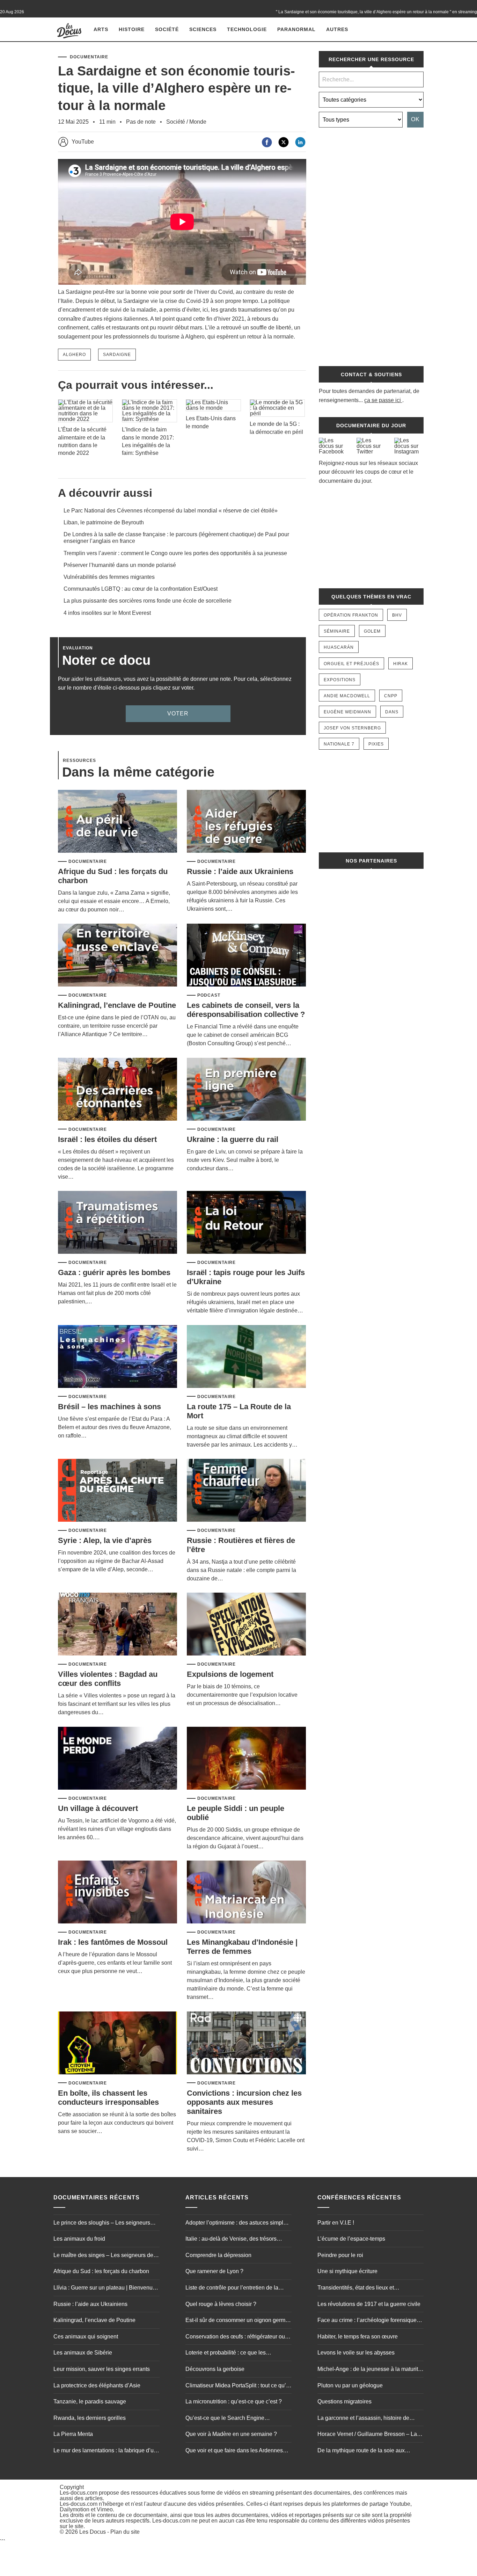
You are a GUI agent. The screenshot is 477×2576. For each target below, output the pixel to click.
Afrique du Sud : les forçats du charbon (101, 2271)
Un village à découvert (98, 1808)
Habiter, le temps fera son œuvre (358, 2337)
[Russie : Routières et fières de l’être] (246, 1491)
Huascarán (339, 647)
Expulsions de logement (230, 1674)
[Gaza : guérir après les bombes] (118, 1223)
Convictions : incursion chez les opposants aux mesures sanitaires (244, 2102)
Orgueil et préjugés (351, 664)
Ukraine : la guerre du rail (233, 1139)
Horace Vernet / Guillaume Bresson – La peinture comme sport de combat (367, 2435)
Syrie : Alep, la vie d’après (105, 1540)
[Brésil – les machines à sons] (118, 1357)
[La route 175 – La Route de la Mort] (246, 1357)
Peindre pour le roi (340, 2255)
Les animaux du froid (79, 2239)
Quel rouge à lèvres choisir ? (221, 2304)
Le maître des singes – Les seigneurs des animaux (105, 2256)
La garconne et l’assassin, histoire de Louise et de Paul (363, 2419)
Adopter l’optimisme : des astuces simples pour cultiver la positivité (237, 2224)
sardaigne (117, 355)
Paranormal (296, 29)
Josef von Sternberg (352, 728)
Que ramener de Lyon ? (214, 2271)
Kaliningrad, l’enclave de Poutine (117, 1005)
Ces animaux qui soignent (86, 2337)
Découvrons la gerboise (215, 2369)
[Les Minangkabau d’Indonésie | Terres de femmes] (246, 1893)
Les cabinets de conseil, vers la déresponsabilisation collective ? (246, 1010)
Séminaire (337, 631)
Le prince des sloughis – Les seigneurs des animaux (102, 2224)
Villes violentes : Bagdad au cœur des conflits (108, 1679)
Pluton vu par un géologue (350, 2385)
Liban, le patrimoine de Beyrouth (104, 522)
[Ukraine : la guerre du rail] (246, 1090)
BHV (397, 615)
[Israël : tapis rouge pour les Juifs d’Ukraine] (246, 1223)
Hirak (401, 664)
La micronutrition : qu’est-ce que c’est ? (234, 2402)
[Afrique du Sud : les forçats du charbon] (118, 822)
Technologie (247, 29)
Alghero (74, 355)
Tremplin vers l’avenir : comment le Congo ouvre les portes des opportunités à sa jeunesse (175, 553)
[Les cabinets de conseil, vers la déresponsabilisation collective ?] (246, 956)
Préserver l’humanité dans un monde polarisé (120, 565)
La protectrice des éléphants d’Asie (97, 2385)
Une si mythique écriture (347, 2271)
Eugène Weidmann (347, 712)
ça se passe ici (383, 400)
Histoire (132, 29)
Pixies (376, 744)
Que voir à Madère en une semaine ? (231, 2434)
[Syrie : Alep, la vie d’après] (118, 1491)
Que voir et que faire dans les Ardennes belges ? (234, 2451)
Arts (101, 29)
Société (167, 29)
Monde (198, 122)
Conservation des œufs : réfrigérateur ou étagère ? (235, 2337)
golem (372, 631)
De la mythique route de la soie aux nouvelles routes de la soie (361, 2451)
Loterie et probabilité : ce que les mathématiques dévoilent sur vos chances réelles (237, 2353)
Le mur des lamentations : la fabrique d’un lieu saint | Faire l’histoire (105, 2451)
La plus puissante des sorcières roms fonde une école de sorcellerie (148, 601)
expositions (340, 680)
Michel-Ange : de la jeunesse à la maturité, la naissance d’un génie (370, 2370)
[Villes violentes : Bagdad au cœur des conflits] (118, 1625)
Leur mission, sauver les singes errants (102, 2369)
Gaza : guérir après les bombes (114, 1272)
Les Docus (93, 2532)
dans (392, 712)
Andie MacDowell (347, 696)
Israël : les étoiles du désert (107, 1139)
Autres (337, 29)
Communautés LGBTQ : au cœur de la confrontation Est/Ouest (141, 589)
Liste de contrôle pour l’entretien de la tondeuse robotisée (232, 2288)
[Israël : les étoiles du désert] (118, 1090)
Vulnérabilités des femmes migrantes (109, 577)
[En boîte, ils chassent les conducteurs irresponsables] (118, 2043)
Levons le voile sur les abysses (356, 2353)
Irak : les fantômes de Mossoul (113, 1942)
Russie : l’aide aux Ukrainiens (240, 871)
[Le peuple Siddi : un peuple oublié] (246, 1759)
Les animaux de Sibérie (83, 2353)
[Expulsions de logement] (246, 1625)
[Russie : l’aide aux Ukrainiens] (246, 822)
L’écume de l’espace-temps (351, 2239)
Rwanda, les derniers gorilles (90, 2418)
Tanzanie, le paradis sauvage (90, 2402)
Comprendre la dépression (218, 2255)
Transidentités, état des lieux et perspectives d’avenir (356, 2288)
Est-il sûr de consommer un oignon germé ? (237, 2321)
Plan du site (125, 2532)
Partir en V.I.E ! (336, 2223)
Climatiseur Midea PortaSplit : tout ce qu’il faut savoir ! (237, 2386)
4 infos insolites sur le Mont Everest (107, 613)
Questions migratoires (344, 2402)
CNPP (391, 696)
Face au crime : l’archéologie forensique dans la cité (367, 2321)
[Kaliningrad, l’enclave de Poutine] (118, 956)
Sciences (203, 29)
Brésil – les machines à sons (109, 1407)
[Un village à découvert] (118, 1759)
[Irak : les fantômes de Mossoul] (118, 1893)
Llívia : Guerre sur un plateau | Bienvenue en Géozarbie (105, 2288)
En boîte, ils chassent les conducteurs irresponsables (108, 2098)
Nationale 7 (339, 744)
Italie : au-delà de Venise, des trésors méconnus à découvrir (231, 2240)
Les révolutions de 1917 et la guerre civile (369, 2304)
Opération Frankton (351, 615)
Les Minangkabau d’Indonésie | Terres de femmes (242, 1947)
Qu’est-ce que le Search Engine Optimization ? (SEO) (225, 2419)
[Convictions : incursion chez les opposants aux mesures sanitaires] (246, 2043)
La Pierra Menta (73, 2434)
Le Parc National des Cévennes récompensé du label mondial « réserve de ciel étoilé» (171, 511)
